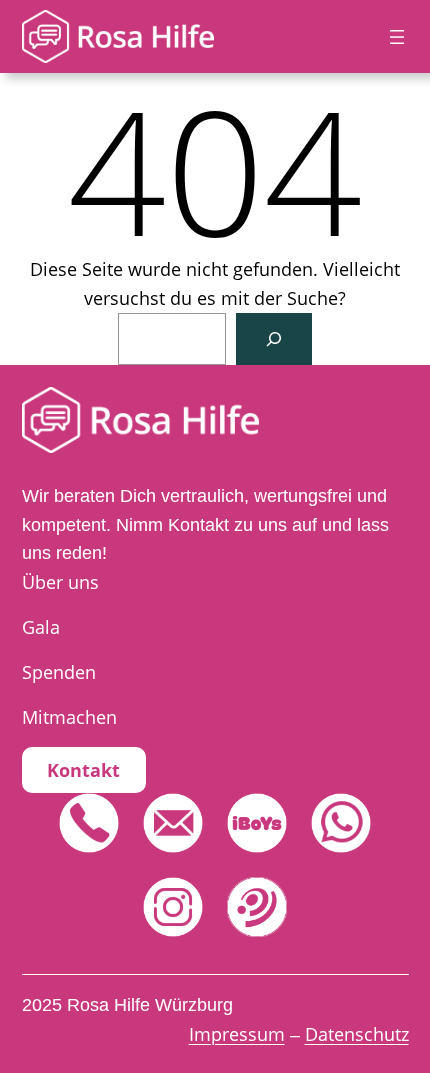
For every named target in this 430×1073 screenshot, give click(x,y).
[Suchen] (274, 339)
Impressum (237, 1034)
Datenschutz (357, 1034)
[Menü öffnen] (397, 37)
